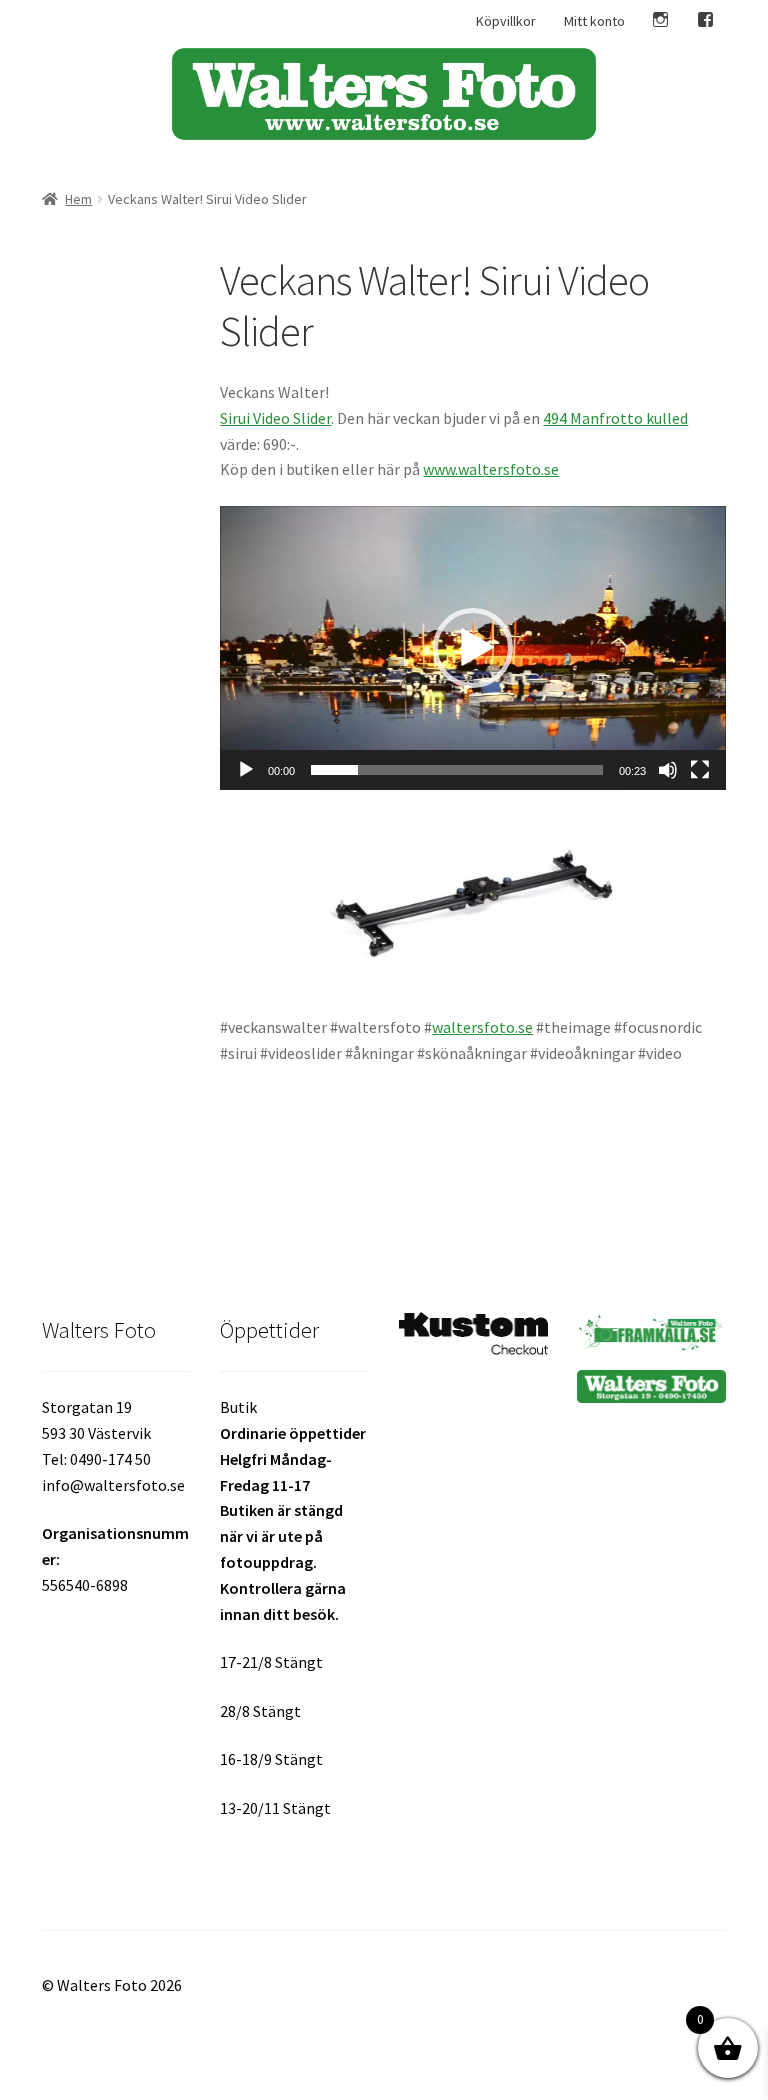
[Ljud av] (668, 770)
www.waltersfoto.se (491, 469)
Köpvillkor (506, 21)
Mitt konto (594, 21)
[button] (473, 648)
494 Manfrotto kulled (615, 418)
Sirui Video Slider (275, 418)
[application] (473, 648)
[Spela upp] (246, 770)
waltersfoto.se (482, 1027)
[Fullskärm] (700, 770)
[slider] (457, 770)
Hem (78, 199)
